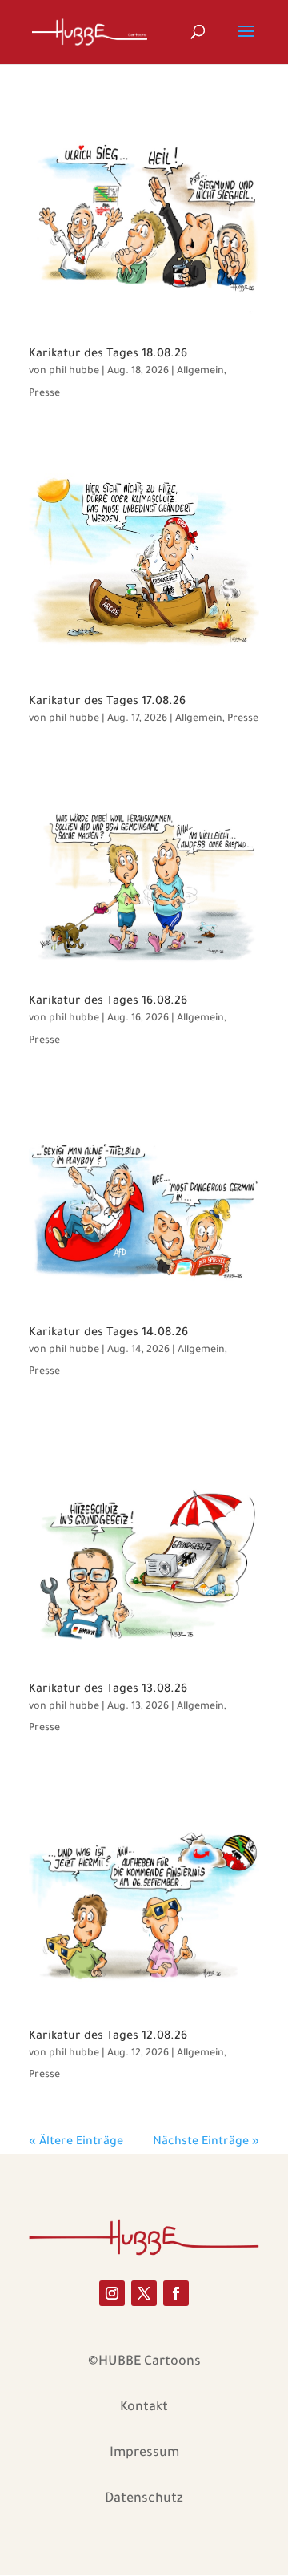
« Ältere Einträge (76, 2143)
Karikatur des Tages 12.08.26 (108, 2037)
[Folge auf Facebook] (176, 2293)
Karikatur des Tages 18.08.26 (108, 355)
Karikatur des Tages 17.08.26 (107, 702)
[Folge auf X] (144, 2293)
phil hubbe (74, 372)
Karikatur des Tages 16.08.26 (108, 1002)
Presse (44, 394)
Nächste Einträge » (206, 2143)
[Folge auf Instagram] (112, 2293)
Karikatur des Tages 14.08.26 (108, 1334)
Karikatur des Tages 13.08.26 (108, 1690)
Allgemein (200, 372)
